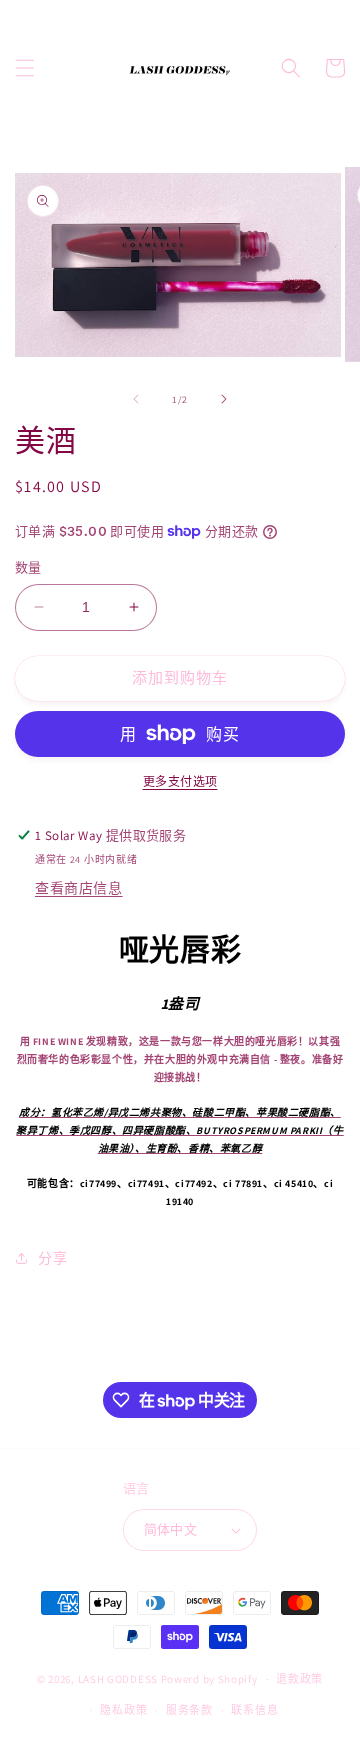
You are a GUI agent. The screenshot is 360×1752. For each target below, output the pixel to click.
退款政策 (299, 1679)
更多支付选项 (180, 781)
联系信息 (254, 1710)
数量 (28, 567)
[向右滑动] (224, 399)
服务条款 (189, 1710)
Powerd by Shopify (209, 1679)
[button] (25, 68)
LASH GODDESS (118, 1679)
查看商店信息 (79, 888)
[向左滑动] (136, 399)
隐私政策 (123, 1710)
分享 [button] (52, 1258)
